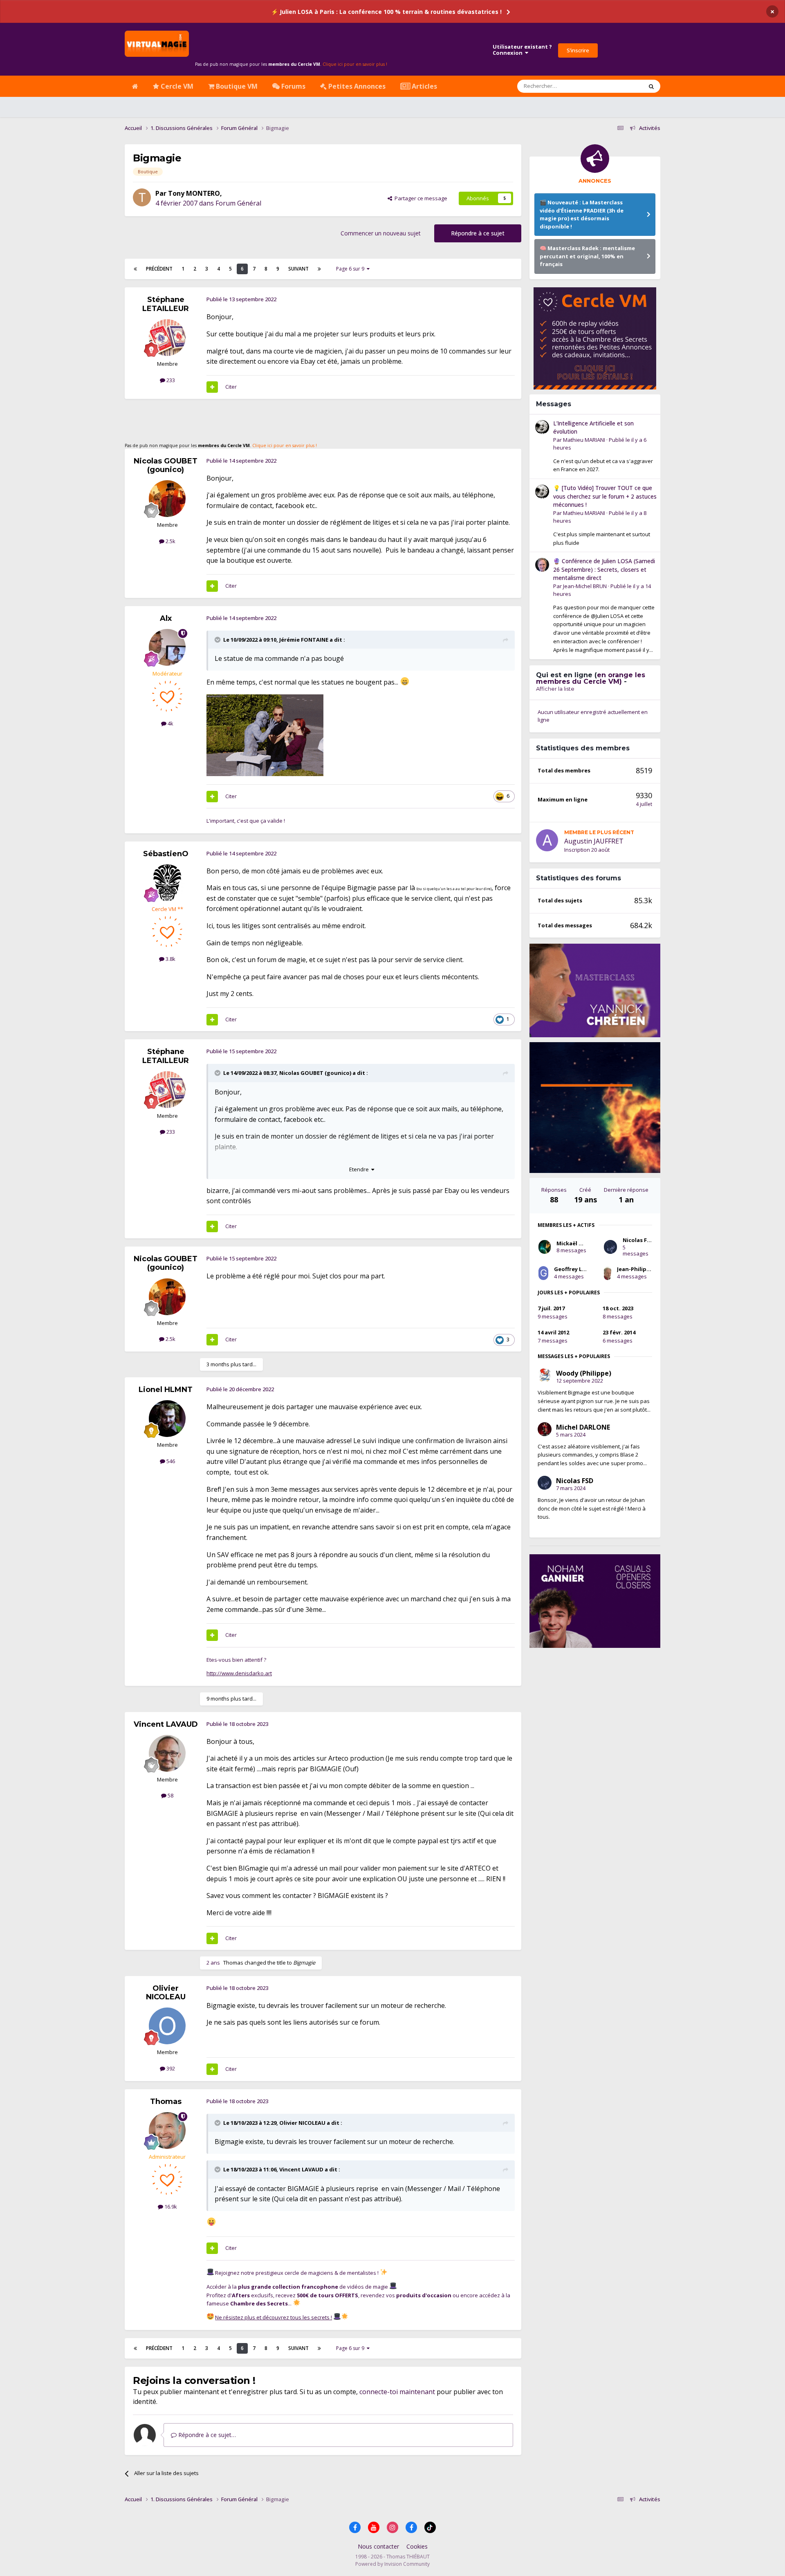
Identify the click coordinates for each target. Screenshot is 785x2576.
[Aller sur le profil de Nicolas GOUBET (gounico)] (167, 499)
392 (170, 2068)
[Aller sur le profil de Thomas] (167, 2131)
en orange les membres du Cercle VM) (591, 678)
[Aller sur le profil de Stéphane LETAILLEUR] (167, 338)
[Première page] (135, 269)
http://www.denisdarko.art (239, 1673)
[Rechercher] (651, 86)
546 (170, 1461)
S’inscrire (578, 50)
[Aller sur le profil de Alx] (167, 647)
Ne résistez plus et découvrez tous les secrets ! (274, 2317)
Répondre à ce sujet (478, 233)
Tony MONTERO (194, 193)
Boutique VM (236, 86)
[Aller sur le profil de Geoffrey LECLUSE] (543, 1273)
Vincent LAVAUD (166, 1724)
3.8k (170, 959)
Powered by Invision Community (392, 2564)
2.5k (170, 541)
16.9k (170, 2207)
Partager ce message (420, 198)
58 (170, 1795)
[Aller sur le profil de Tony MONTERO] (142, 197)
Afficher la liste (555, 689)
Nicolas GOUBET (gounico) (166, 466)
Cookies (417, 2546)
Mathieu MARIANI (584, 440)
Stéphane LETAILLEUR (166, 304)
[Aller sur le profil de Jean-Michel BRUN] (542, 565)
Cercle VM (176, 86)
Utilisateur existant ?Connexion (522, 50)
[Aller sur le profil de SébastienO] (167, 883)
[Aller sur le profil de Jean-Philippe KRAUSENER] (608, 1273)
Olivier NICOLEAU (166, 1993)
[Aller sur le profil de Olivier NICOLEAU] (167, 2026)
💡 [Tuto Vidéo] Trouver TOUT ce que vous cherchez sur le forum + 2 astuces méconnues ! (605, 496)
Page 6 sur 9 (351, 269)
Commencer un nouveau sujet (381, 233)
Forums (293, 86)
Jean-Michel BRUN (585, 586)
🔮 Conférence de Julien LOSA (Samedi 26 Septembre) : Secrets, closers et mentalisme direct (604, 569)
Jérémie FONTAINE (304, 640)
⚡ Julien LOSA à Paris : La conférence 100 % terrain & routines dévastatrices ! (386, 12)
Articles (424, 86)
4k (170, 723)
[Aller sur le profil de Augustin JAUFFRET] (547, 840)
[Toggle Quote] (218, 640)
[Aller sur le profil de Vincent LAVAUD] (167, 1753)
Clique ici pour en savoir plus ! (355, 64)
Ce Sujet (622, 86)
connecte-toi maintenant (397, 2392)
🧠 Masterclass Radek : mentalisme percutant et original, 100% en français (587, 256)
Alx (166, 618)
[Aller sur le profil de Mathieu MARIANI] (542, 427)
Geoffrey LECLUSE (578, 1269)
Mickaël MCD (574, 1243)
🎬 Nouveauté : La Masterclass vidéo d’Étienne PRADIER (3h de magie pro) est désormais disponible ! (582, 214)
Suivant (298, 269)
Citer (231, 387)
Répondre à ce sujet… (206, 2435)
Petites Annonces (356, 86)
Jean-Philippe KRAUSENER (651, 1269)
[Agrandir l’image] (265, 734)
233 (170, 380)
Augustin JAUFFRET (594, 841)
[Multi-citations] (212, 387)
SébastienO (166, 854)
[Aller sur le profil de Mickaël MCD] (545, 1247)
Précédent (159, 269)
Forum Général (238, 203)
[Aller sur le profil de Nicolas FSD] (610, 1247)
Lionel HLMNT (166, 1390)
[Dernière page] (319, 269)
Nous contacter (378, 2546)
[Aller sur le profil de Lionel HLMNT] (167, 1419)
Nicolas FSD (638, 1240)
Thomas (233, 1963)
